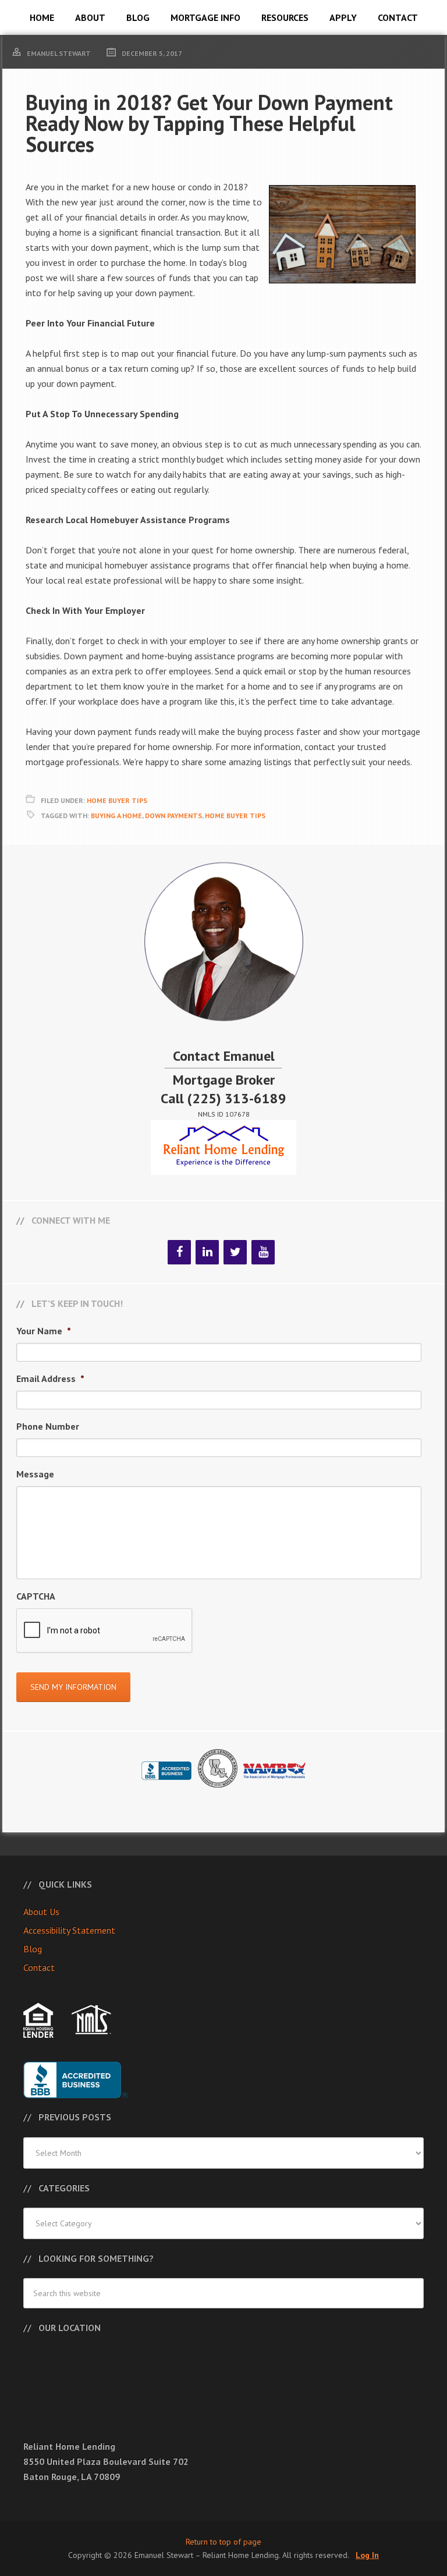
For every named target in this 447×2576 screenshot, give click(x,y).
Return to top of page (223, 2542)
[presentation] (105, 1631)
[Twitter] (235, 1252)
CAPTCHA (36, 1596)
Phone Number (48, 1426)
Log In (367, 2555)
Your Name (44, 1331)
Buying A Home (116, 816)
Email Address (50, 1378)
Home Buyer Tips (117, 800)
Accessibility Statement (69, 1930)
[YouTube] (263, 1252)
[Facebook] (179, 1252)
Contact (39, 1967)
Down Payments (173, 816)
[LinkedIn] (207, 1252)
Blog (33, 1949)
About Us (41, 1911)
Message (35, 1474)
